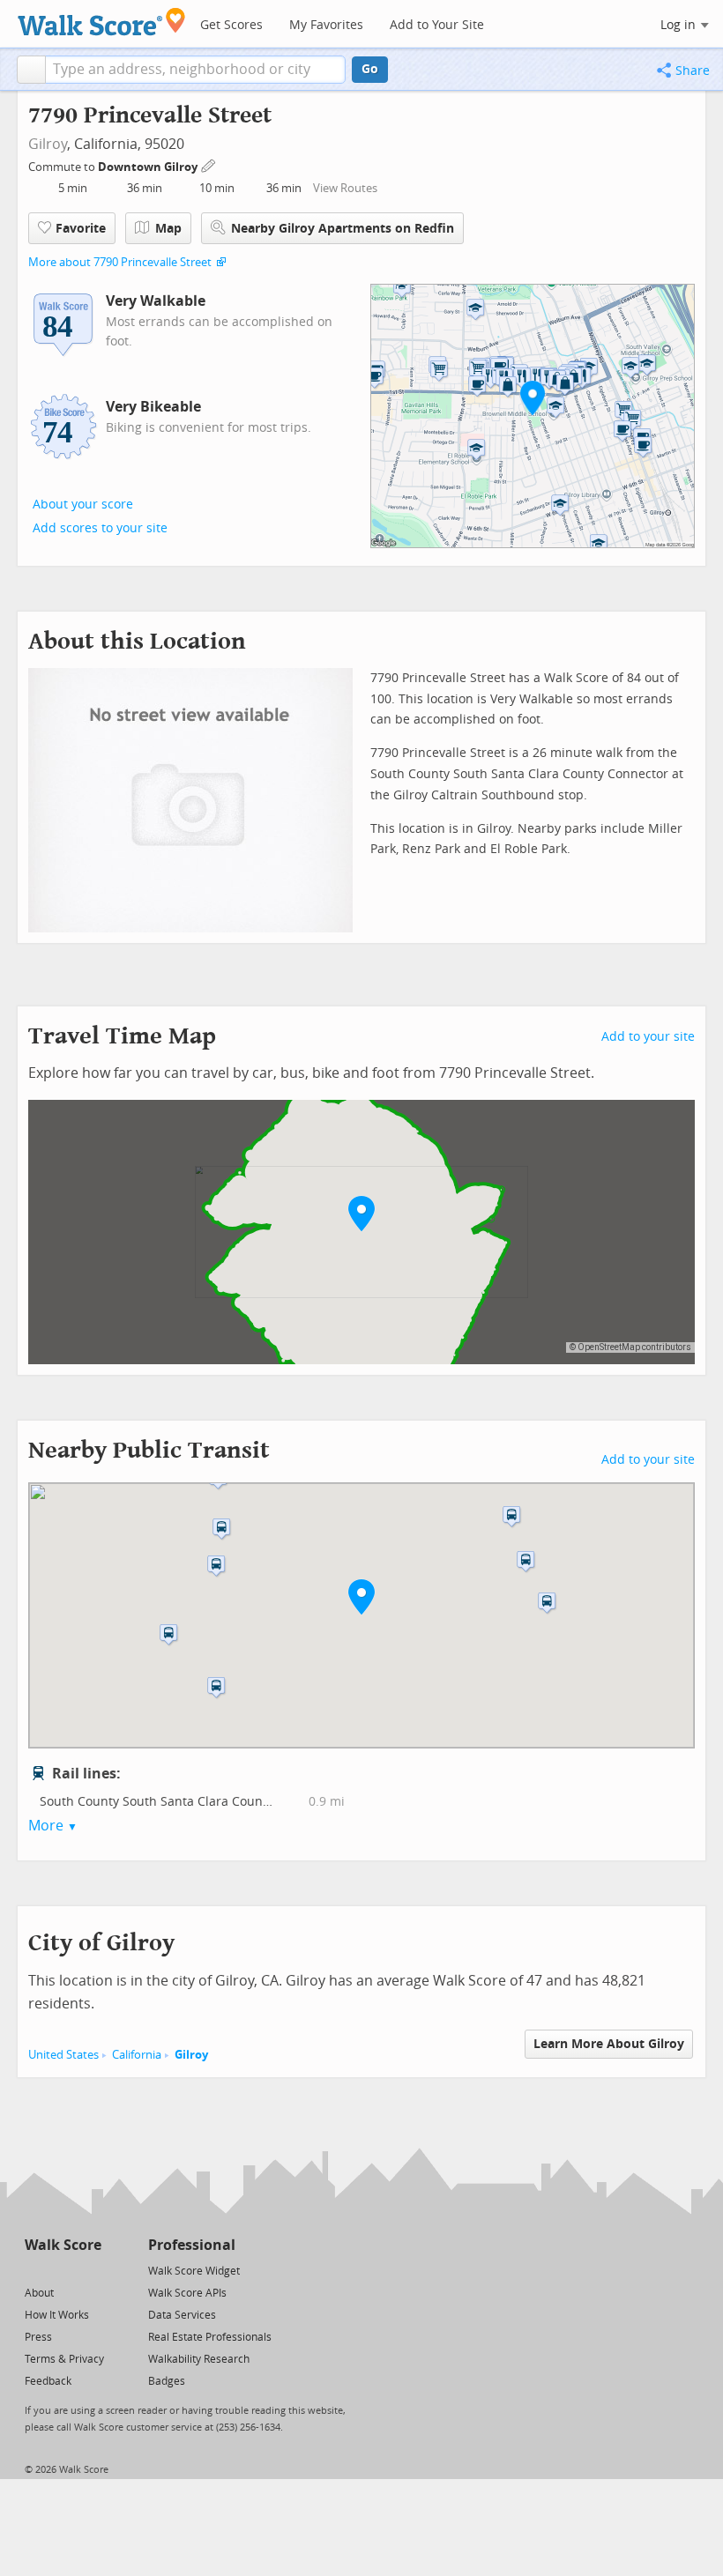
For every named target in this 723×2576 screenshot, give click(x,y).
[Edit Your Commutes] (209, 164)
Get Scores (231, 25)
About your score (83, 505)
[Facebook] (62, 2270)
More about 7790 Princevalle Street (120, 262)
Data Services (182, 2315)
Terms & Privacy (64, 2359)
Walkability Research (199, 2359)
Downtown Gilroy (149, 167)
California (137, 2055)
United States (63, 2055)
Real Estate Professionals (210, 2337)
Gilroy (48, 144)
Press (38, 2337)
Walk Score (63, 2245)
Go (370, 69)
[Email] (89, 2270)
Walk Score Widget (194, 2271)
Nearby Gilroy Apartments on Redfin (343, 229)
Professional (192, 2245)
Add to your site (648, 1037)
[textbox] (195, 70)
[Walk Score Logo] (102, 22)
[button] (31, 70)
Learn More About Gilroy (609, 2044)
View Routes (345, 188)
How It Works (57, 2315)
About (39, 2293)
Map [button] (168, 229)
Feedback (48, 2381)
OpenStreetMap (609, 1347)
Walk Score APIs (187, 2293)
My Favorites (326, 25)
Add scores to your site (100, 528)
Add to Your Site (437, 25)
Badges (167, 2381)
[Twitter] (35, 2270)
